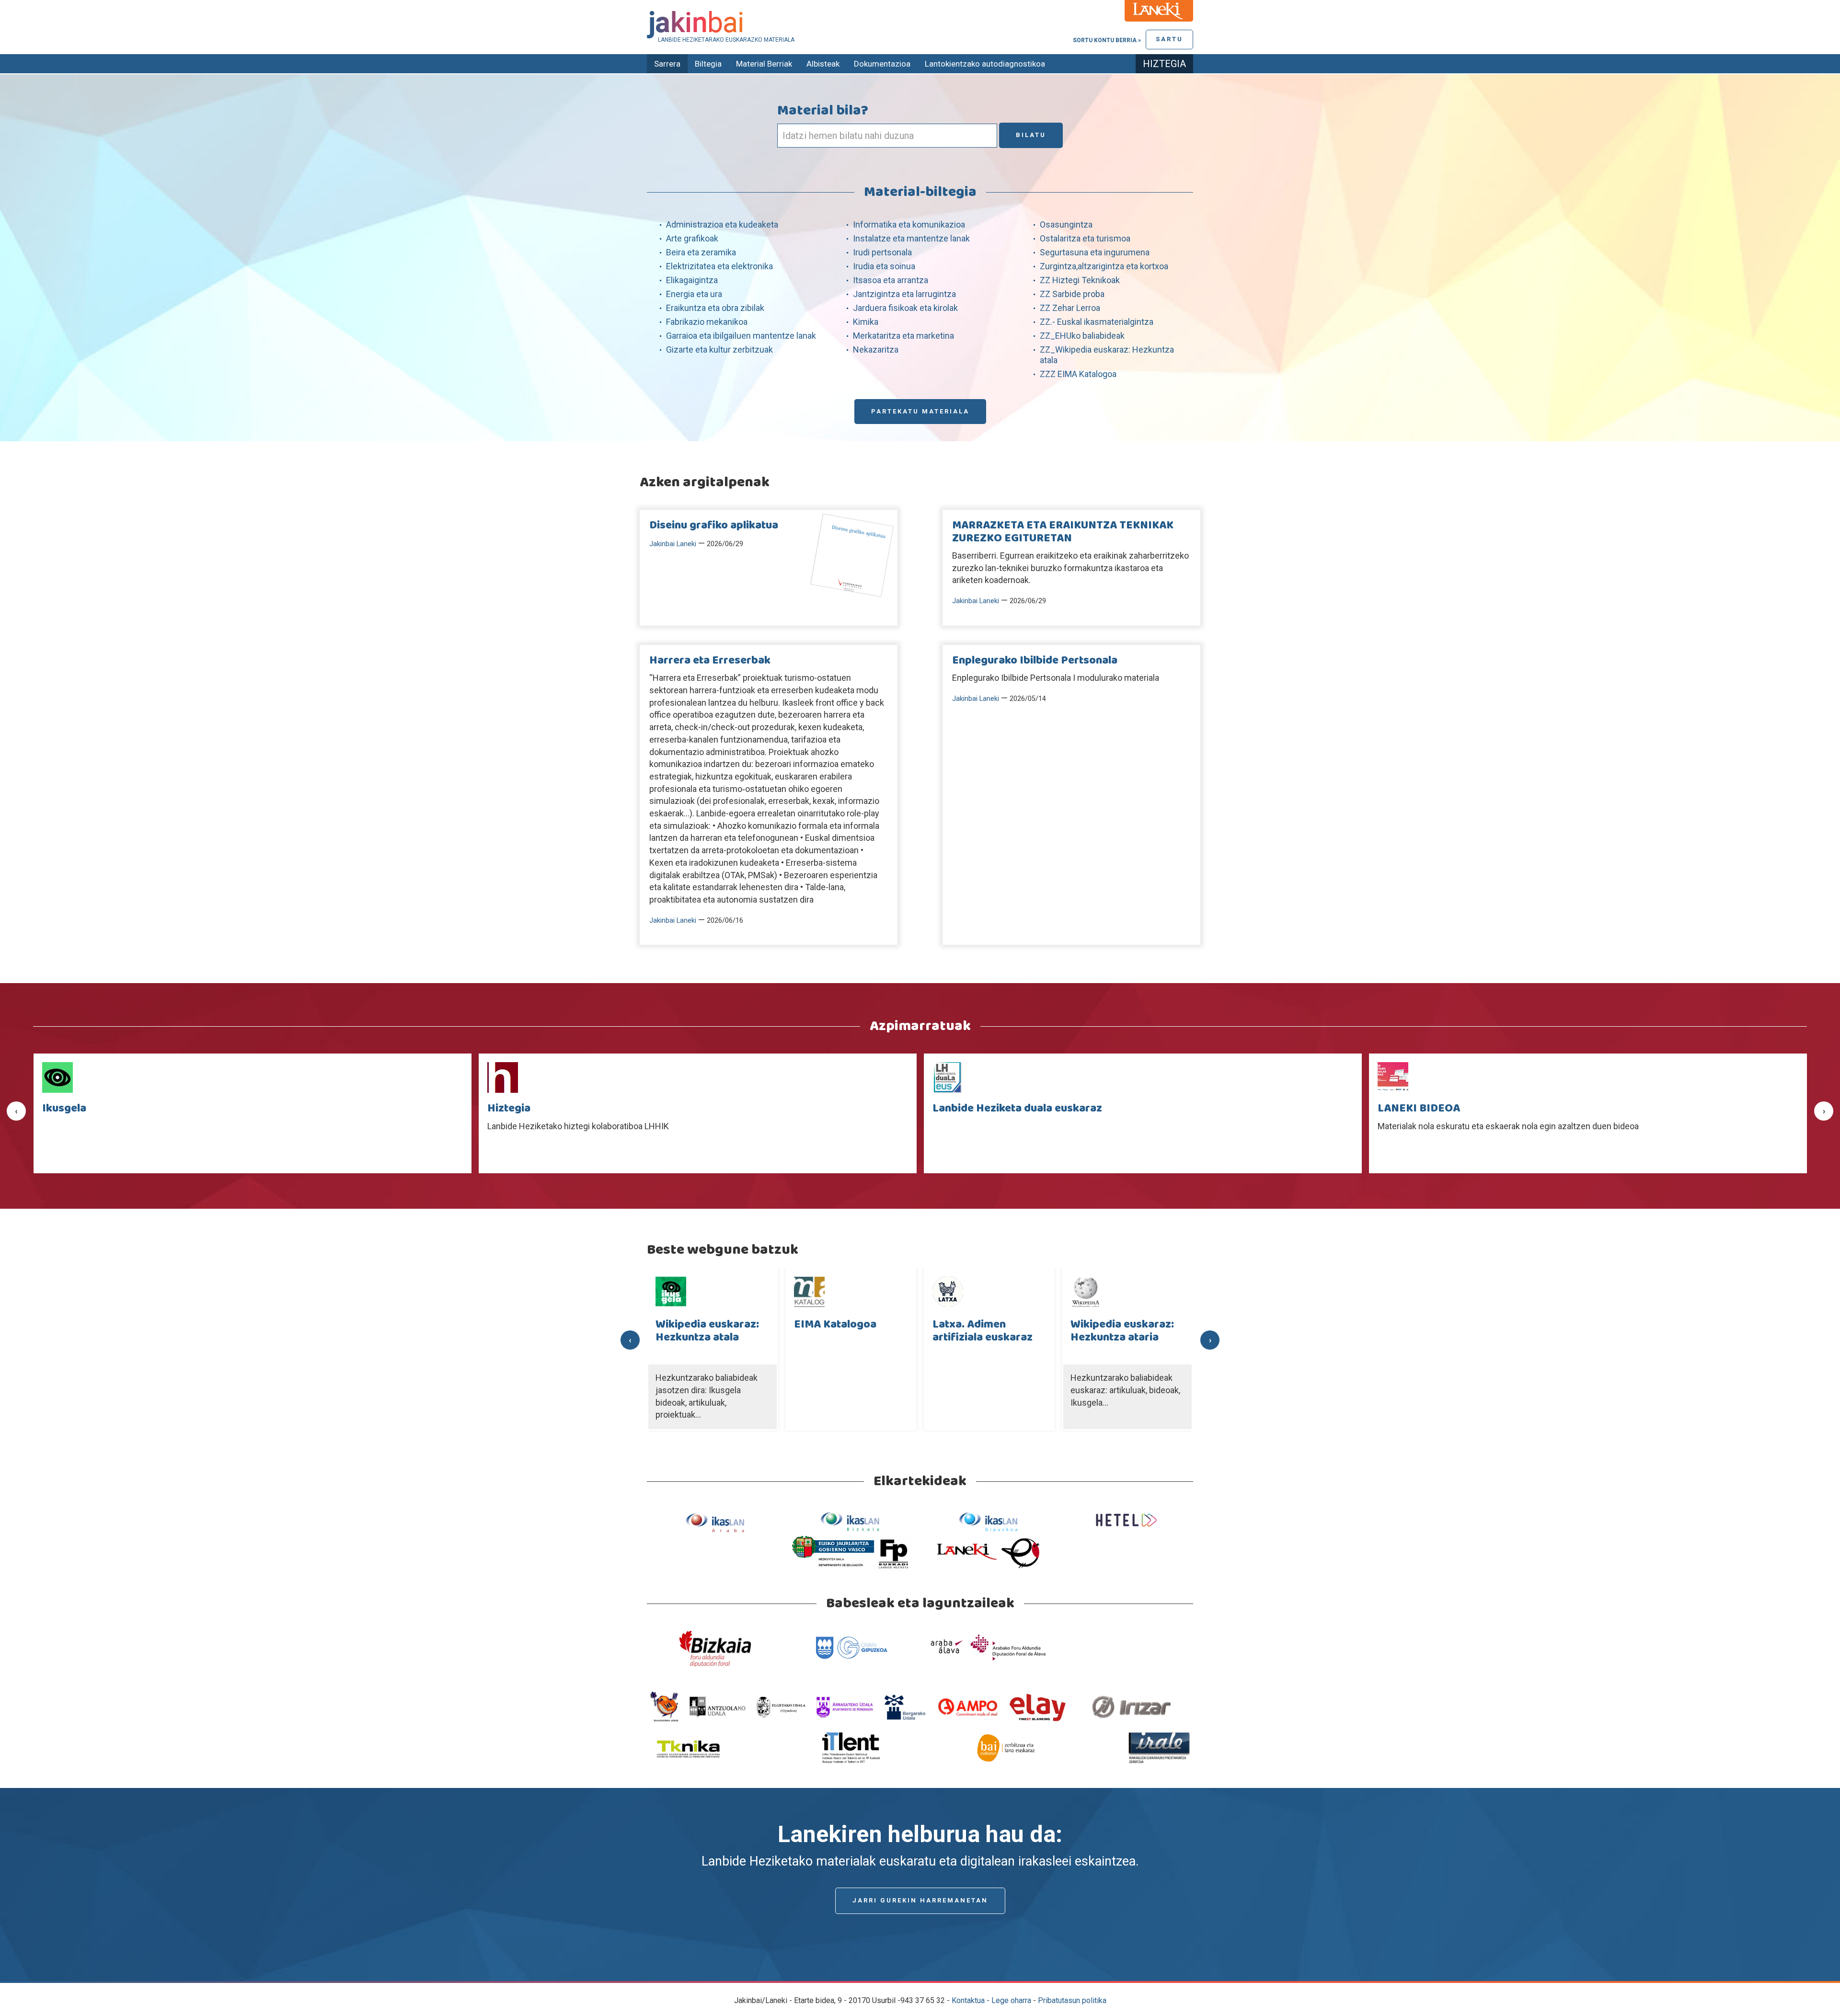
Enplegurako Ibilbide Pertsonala (1035, 661)
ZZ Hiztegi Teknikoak (1080, 280)
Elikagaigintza (692, 280)
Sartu (1169, 39)
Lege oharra (1011, 2000)
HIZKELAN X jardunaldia (1440, 1109)
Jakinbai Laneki (673, 544)
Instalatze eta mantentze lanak (911, 238)
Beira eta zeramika (701, 252)
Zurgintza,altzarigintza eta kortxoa (1104, 266)
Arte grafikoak (692, 238)
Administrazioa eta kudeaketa (722, 224)
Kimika (866, 322)
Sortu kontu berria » (1107, 40)
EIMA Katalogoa (697, 1325)
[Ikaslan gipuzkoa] (988, 1522)
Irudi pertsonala (882, 252)
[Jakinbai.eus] (920, 25)
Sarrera (667, 64)
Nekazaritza (876, 349)
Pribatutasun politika (1072, 2000)
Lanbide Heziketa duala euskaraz (572, 1109)
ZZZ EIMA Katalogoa (1078, 374)
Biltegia (708, 64)
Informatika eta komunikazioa (909, 224)
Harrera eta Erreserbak (710, 661)
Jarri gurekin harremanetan (920, 1900)
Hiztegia (1164, 64)
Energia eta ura (694, 294)
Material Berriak (764, 64)
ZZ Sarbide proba (1072, 294)
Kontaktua (968, 2000)
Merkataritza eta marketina (903, 336)
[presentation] (16, 1111)
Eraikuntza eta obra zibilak (715, 308)
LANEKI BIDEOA (974, 1109)
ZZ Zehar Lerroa (1070, 308)
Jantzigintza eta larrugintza (904, 294)
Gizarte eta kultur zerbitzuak (719, 349)
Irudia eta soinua (884, 266)
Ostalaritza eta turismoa (1085, 238)
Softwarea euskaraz (1123, 1325)
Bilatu (1031, 135)
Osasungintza (1066, 224)
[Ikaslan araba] (715, 1522)
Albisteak (823, 64)
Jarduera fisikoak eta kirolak (905, 308)
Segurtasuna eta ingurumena (1095, 252)
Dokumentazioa (882, 64)
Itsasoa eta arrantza (891, 280)
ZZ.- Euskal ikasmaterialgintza (1097, 322)
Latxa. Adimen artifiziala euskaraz (845, 1331)
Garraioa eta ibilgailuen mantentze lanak (741, 336)
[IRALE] (1159, 1747)
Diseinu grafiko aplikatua (714, 526)
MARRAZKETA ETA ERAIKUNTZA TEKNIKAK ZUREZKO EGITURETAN (1063, 532)
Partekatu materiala (920, 411)
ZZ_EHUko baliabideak (1082, 336)
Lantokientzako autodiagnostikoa (985, 64)
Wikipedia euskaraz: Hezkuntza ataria (984, 1331)
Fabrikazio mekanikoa (707, 322)
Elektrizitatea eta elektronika (719, 266)
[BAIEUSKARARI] (1006, 1747)
